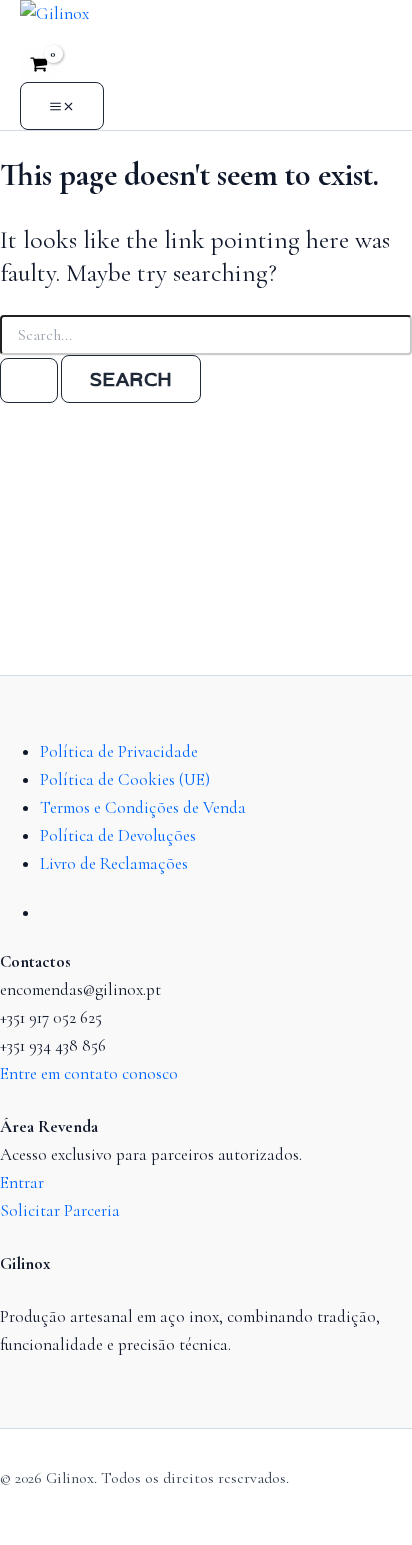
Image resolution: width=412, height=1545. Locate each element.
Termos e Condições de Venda (143, 807)
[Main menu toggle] (62, 106)
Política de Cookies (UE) (125, 779)
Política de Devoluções (118, 835)
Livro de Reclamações (114, 863)
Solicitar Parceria (60, 1210)
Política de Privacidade (119, 751)
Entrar (22, 1182)
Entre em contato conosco (89, 1073)
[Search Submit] (29, 380)
